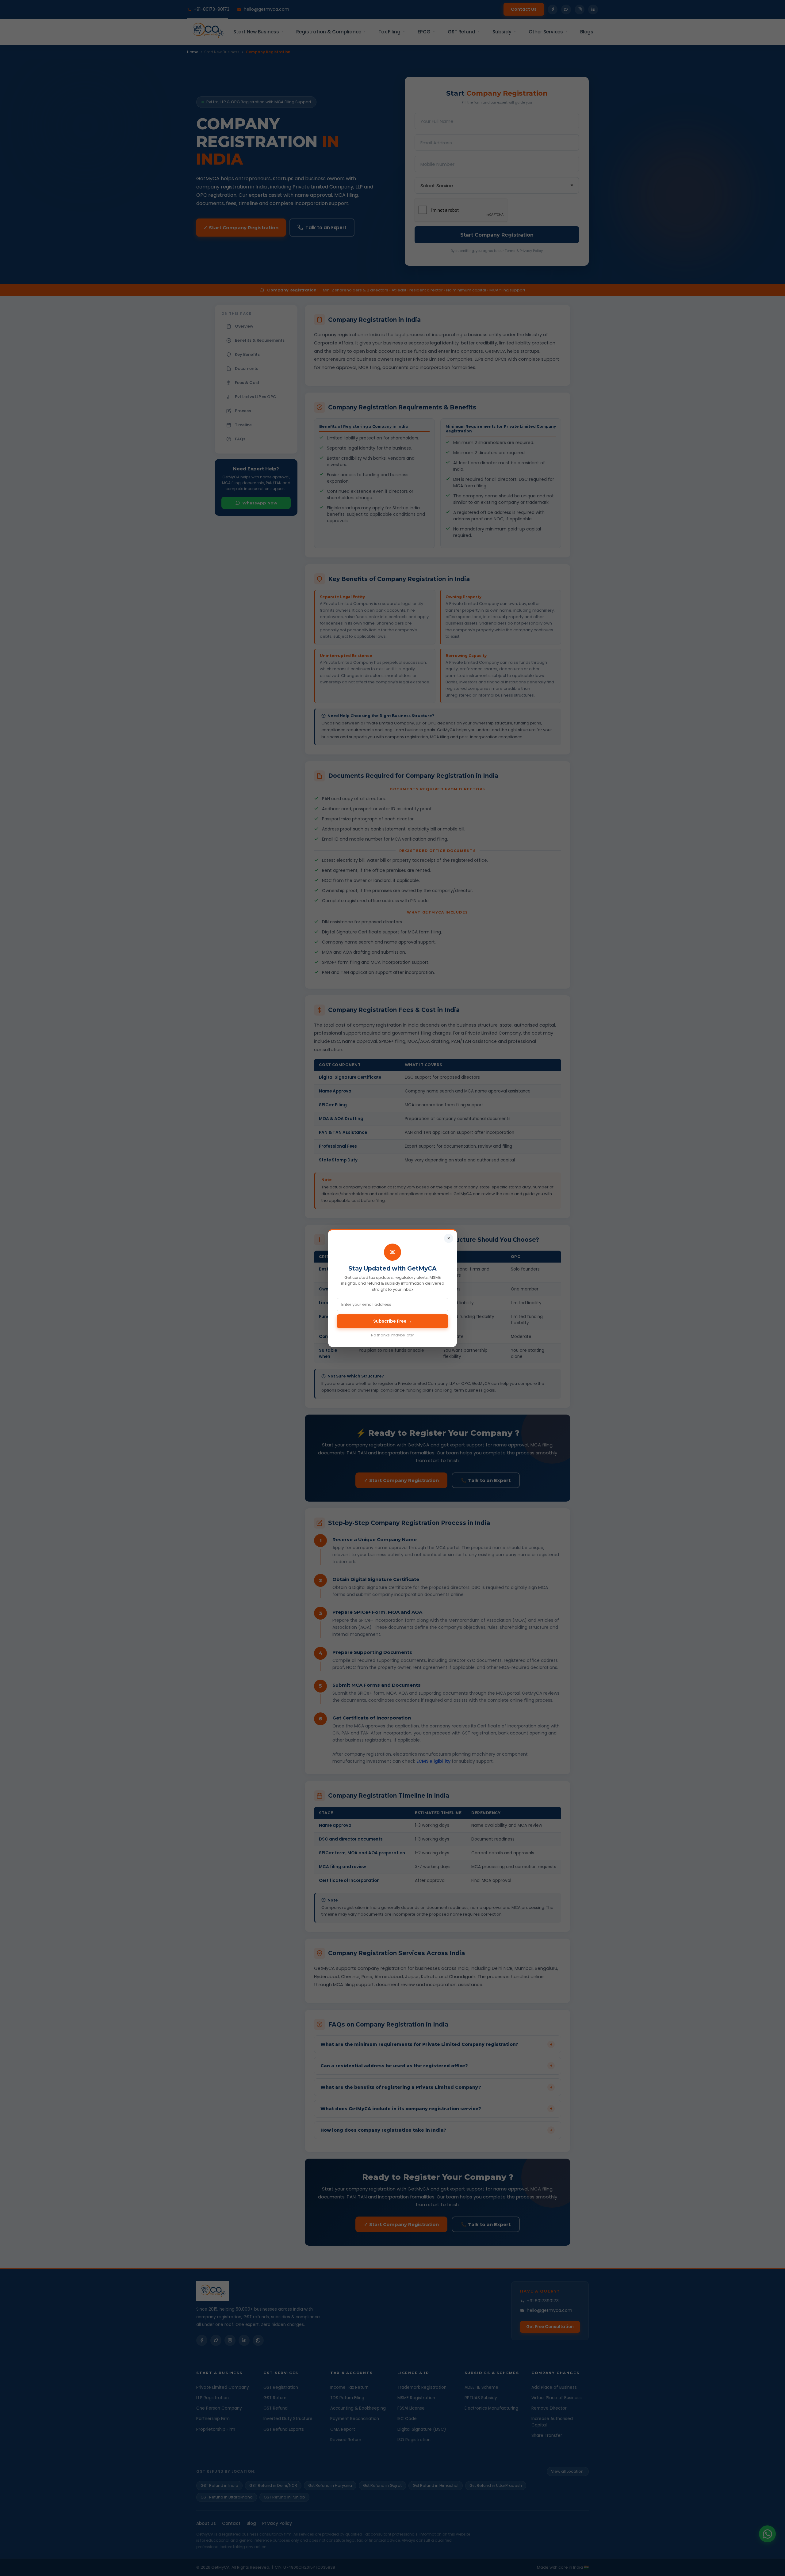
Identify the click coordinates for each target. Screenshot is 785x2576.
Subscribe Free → (392, 1321)
